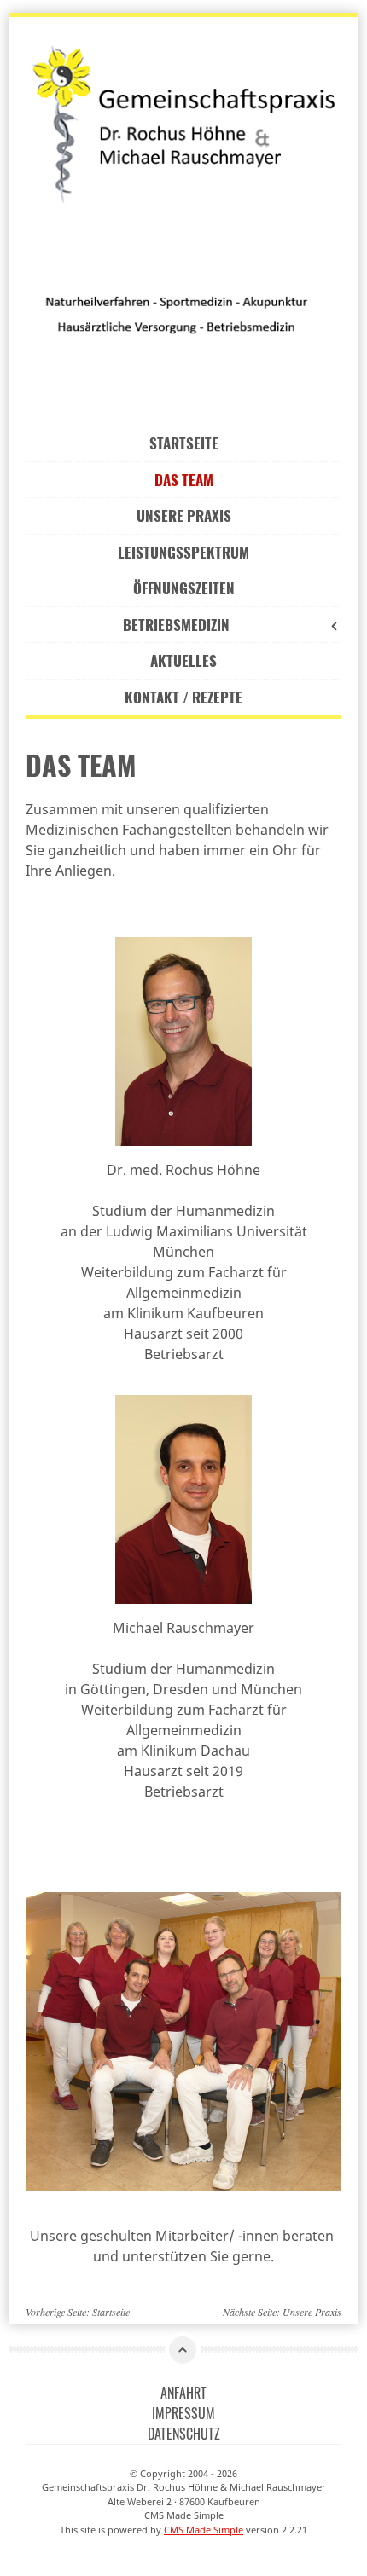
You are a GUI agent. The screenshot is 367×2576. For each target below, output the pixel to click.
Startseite (184, 443)
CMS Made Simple (204, 2530)
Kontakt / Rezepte (183, 697)
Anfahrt (183, 2393)
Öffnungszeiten (184, 588)
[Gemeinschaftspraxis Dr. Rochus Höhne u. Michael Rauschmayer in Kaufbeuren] (183, 122)
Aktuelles (183, 660)
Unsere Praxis (184, 515)
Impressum (183, 2413)
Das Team (184, 480)
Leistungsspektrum (183, 552)
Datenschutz (184, 2434)
